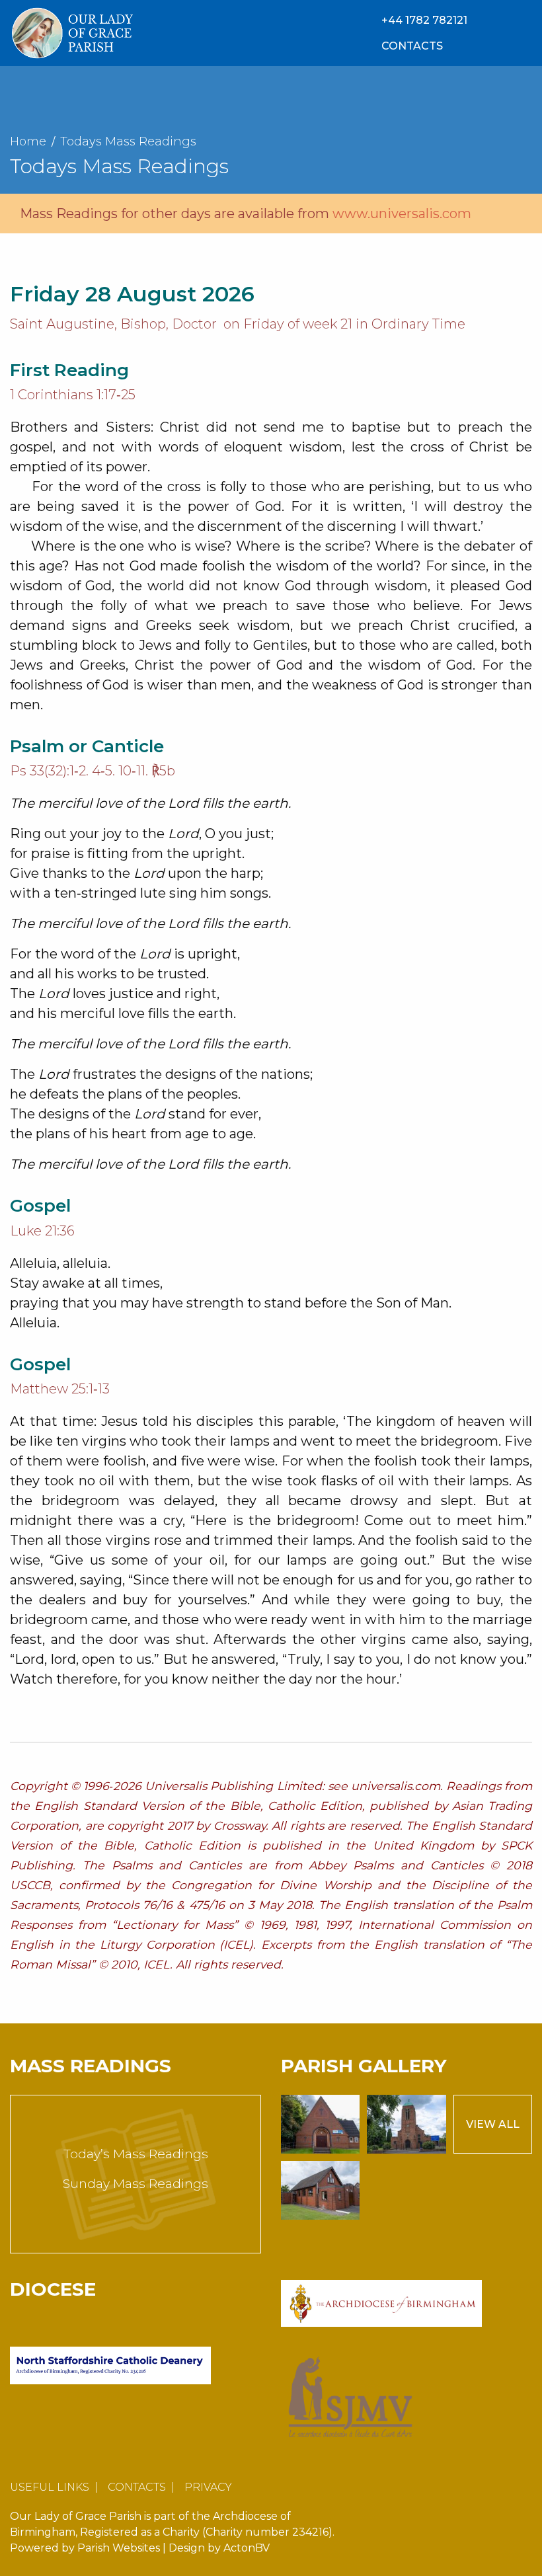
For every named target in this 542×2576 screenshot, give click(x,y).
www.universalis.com (402, 214)
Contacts (137, 2487)
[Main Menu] (523, 33)
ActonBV (247, 2548)
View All (493, 2124)
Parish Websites (119, 2548)
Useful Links (50, 2487)
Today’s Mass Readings (136, 2154)
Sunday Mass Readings (135, 2184)
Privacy (208, 2487)
